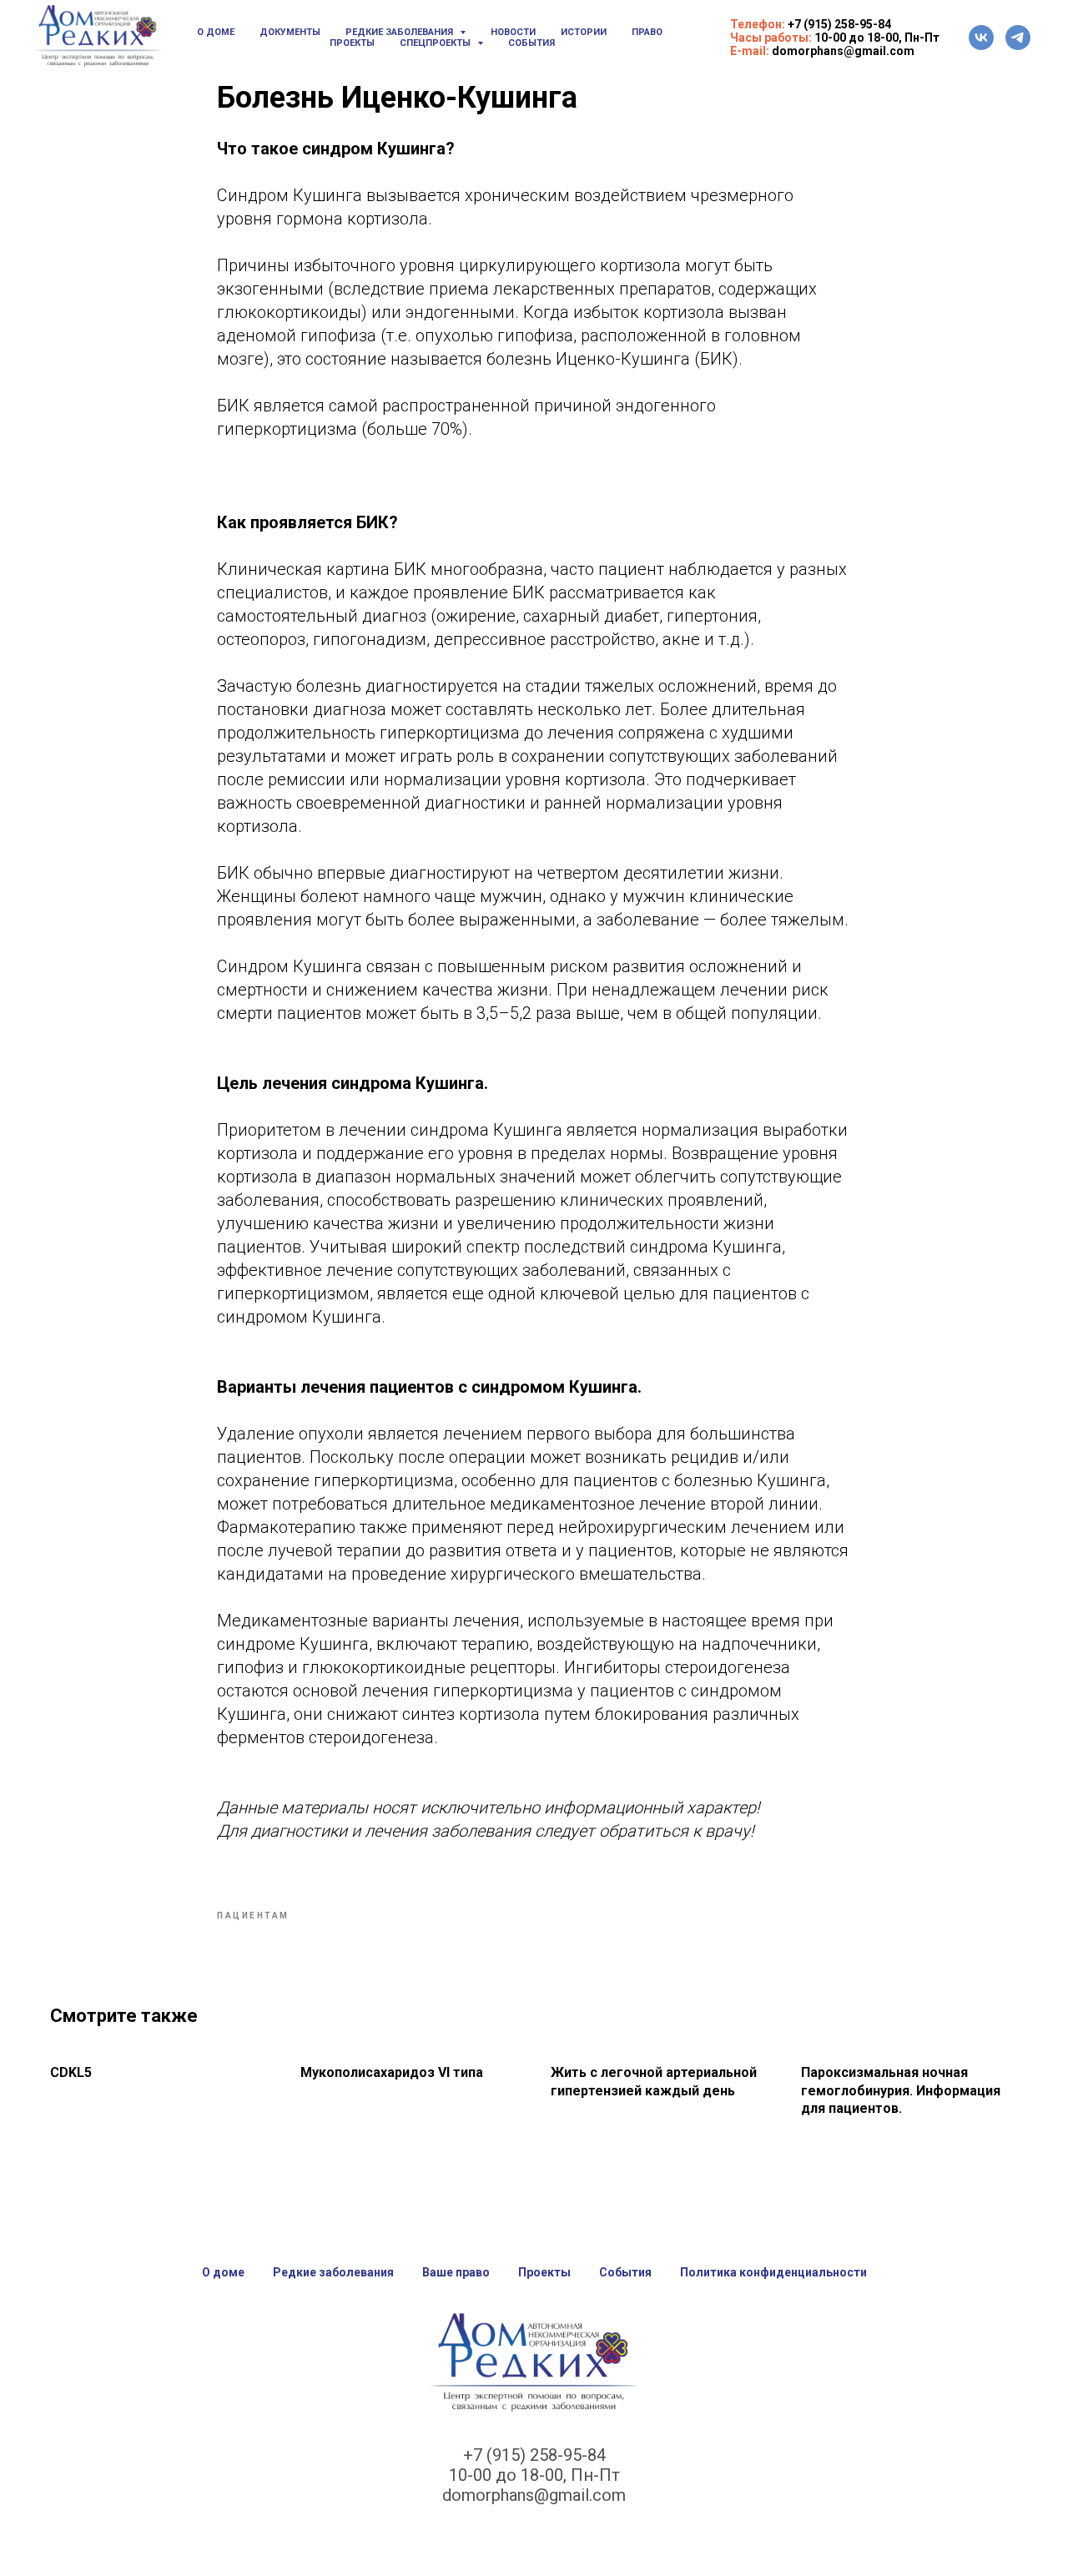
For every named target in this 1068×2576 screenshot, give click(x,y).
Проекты (352, 43)
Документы (290, 32)
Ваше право (456, 2272)
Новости (513, 32)
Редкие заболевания (333, 2272)
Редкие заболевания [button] (400, 32)
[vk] (981, 38)
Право (647, 32)
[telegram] (1018, 38)
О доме (216, 32)
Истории (584, 32)
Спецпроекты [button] (436, 43)
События (531, 43)
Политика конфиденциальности (773, 2272)
